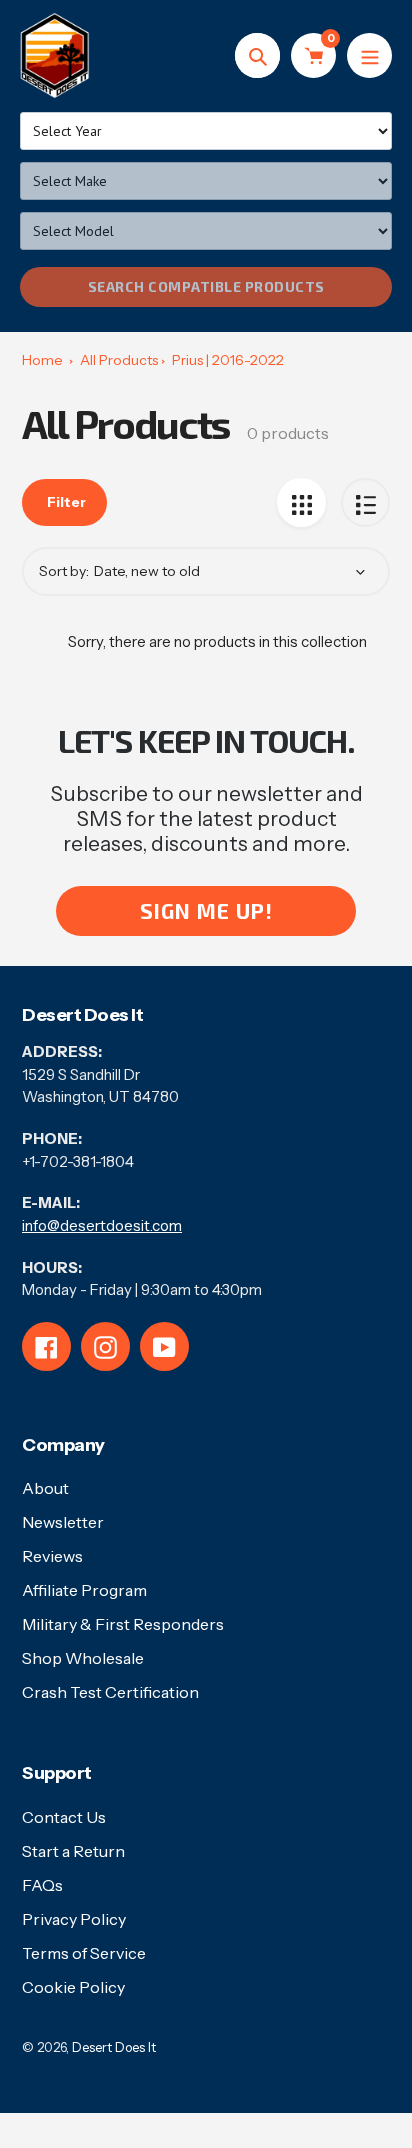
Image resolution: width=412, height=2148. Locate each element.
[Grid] (301, 502)
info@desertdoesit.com (102, 1225)
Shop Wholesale (83, 1658)
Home (42, 360)
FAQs (42, 1885)
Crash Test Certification (110, 1692)
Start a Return (73, 1851)
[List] (365, 502)
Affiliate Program (84, 1590)
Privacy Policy (74, 1919)
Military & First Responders (123, 1624)
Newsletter (63, 1522)
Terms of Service (84, 1953)
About (45, 1488)
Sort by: (64, 571)
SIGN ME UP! (206, 910)
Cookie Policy (73, 1987)
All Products (119, 360)
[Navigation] (369, 55)
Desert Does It (114, 2047)
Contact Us (64, 1817)
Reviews (52, 1556)
